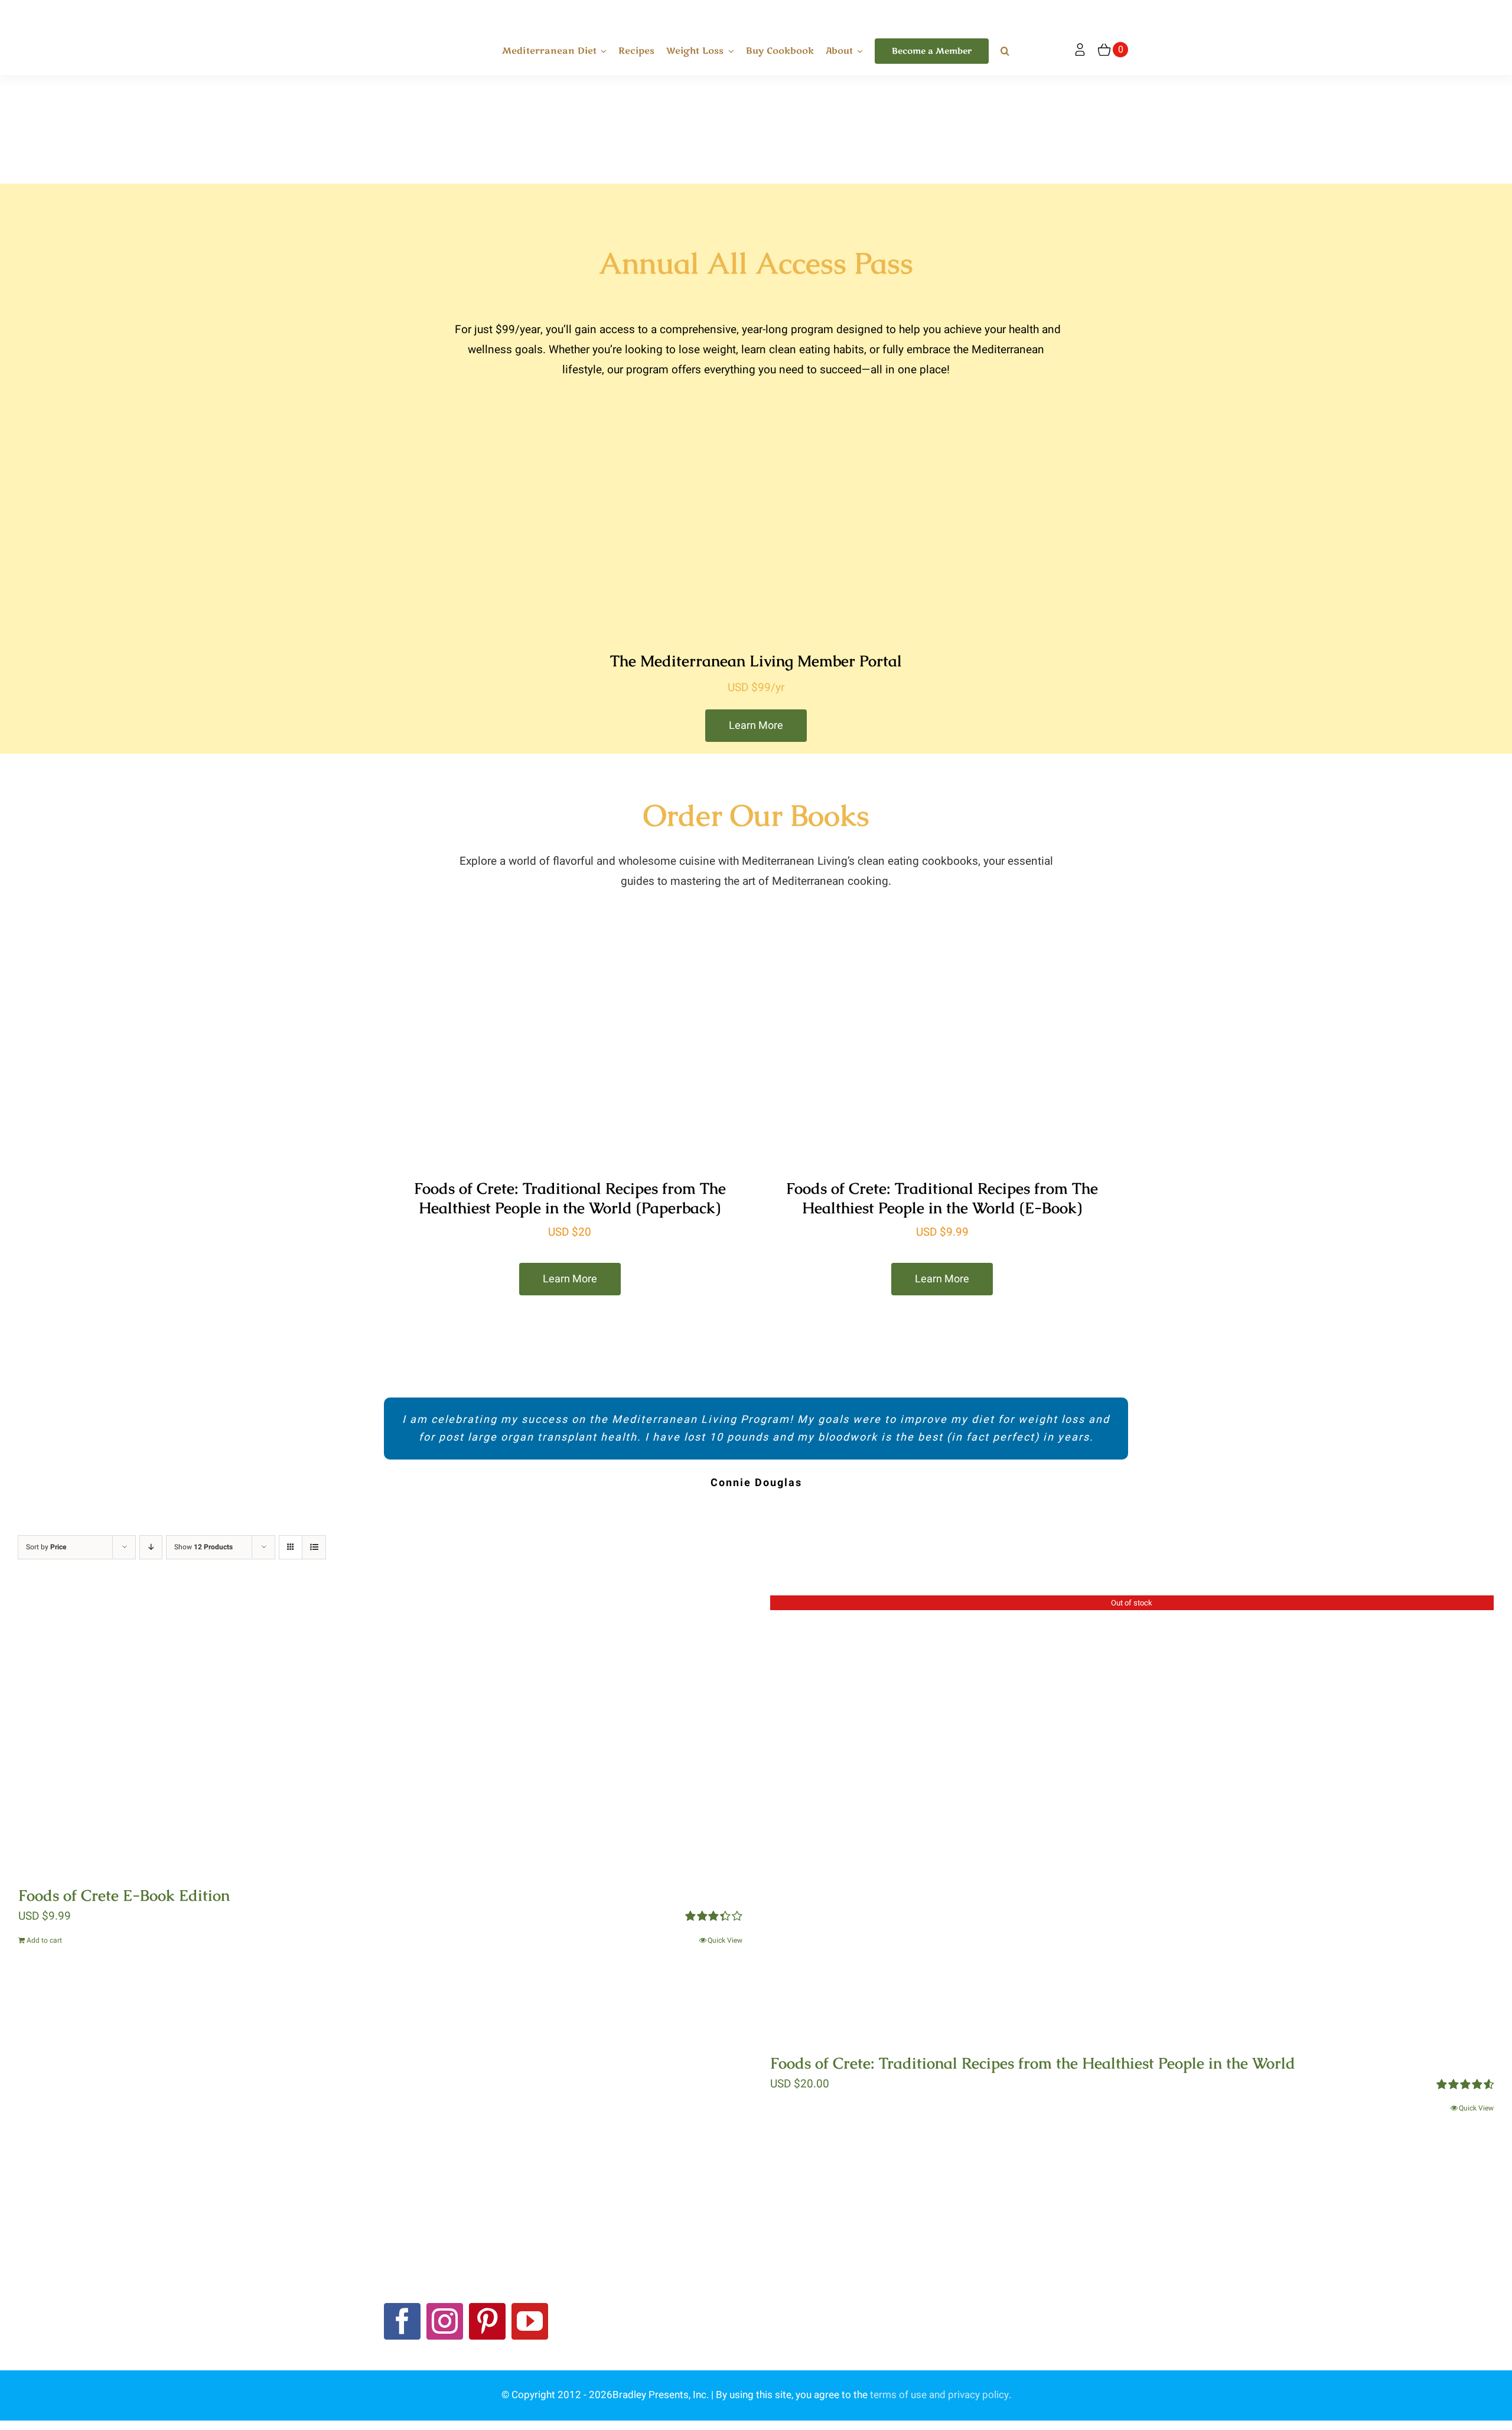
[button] (1005, 51)
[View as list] (314, 1547)
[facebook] (402, 2321)
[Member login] (1080, 50)
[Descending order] (151, 1547)
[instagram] (445, 2321)
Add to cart (44, 1940)
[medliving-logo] (424, 11)
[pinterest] (487, 2321)
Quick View (725, 1940)
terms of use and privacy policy (939, 2395)
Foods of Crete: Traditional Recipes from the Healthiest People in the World (1033, 2063)
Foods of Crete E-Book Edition (124, 1895)
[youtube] (530, 2321)
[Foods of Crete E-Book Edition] (380, 1732)
